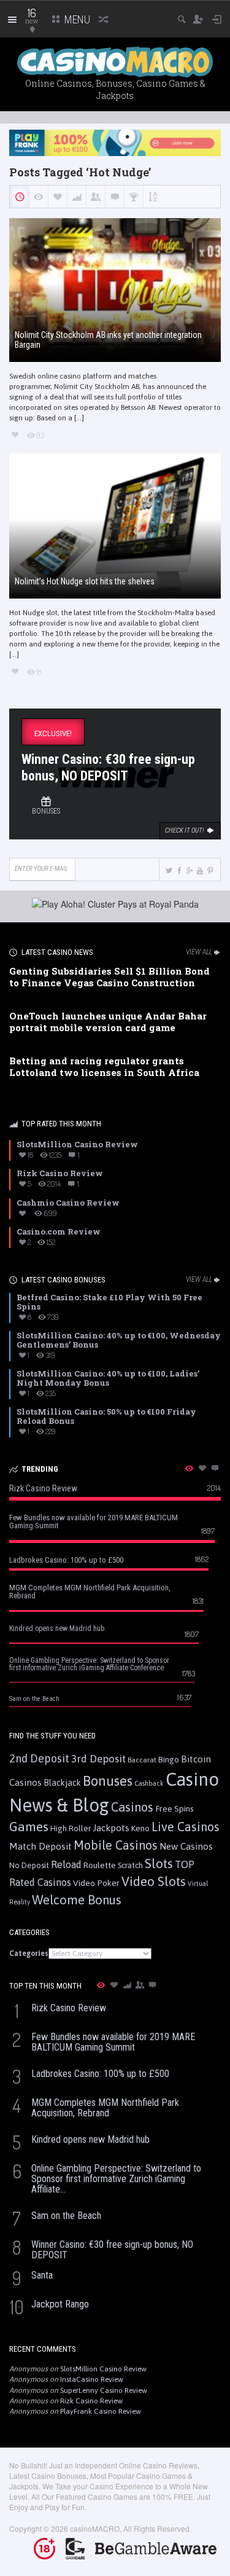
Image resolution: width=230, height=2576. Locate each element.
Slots (159, 1863)
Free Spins (174, 1808)
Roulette (100, 1865)
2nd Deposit (39, 1758)
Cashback (149, 1783)
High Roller (71, 1828)
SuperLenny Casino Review (104, 2390)
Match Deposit (40, 1846)
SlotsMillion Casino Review (103, 2369)
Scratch (130, 1865)
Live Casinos (186, 1827)
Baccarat (142, 1760)
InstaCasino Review (92, 2379)
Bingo (169, 1759)
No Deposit (29, 1865)
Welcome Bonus (77, 1900)
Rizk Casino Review (91, 2401)
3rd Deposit (98, 1759)
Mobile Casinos (116, 1845)
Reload (66, 1864)
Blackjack (62, 1783)
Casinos (132, 1807)
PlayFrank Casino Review (101, 2411)
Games (29, 1827)
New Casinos (186, 1846)
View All (199, 952)
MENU (76, 19)
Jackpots (111, 1828)
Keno (140, 1828)
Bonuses (108, 1781)
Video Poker (96, 1883)
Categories (29, 1954)
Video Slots (154, 1881)
